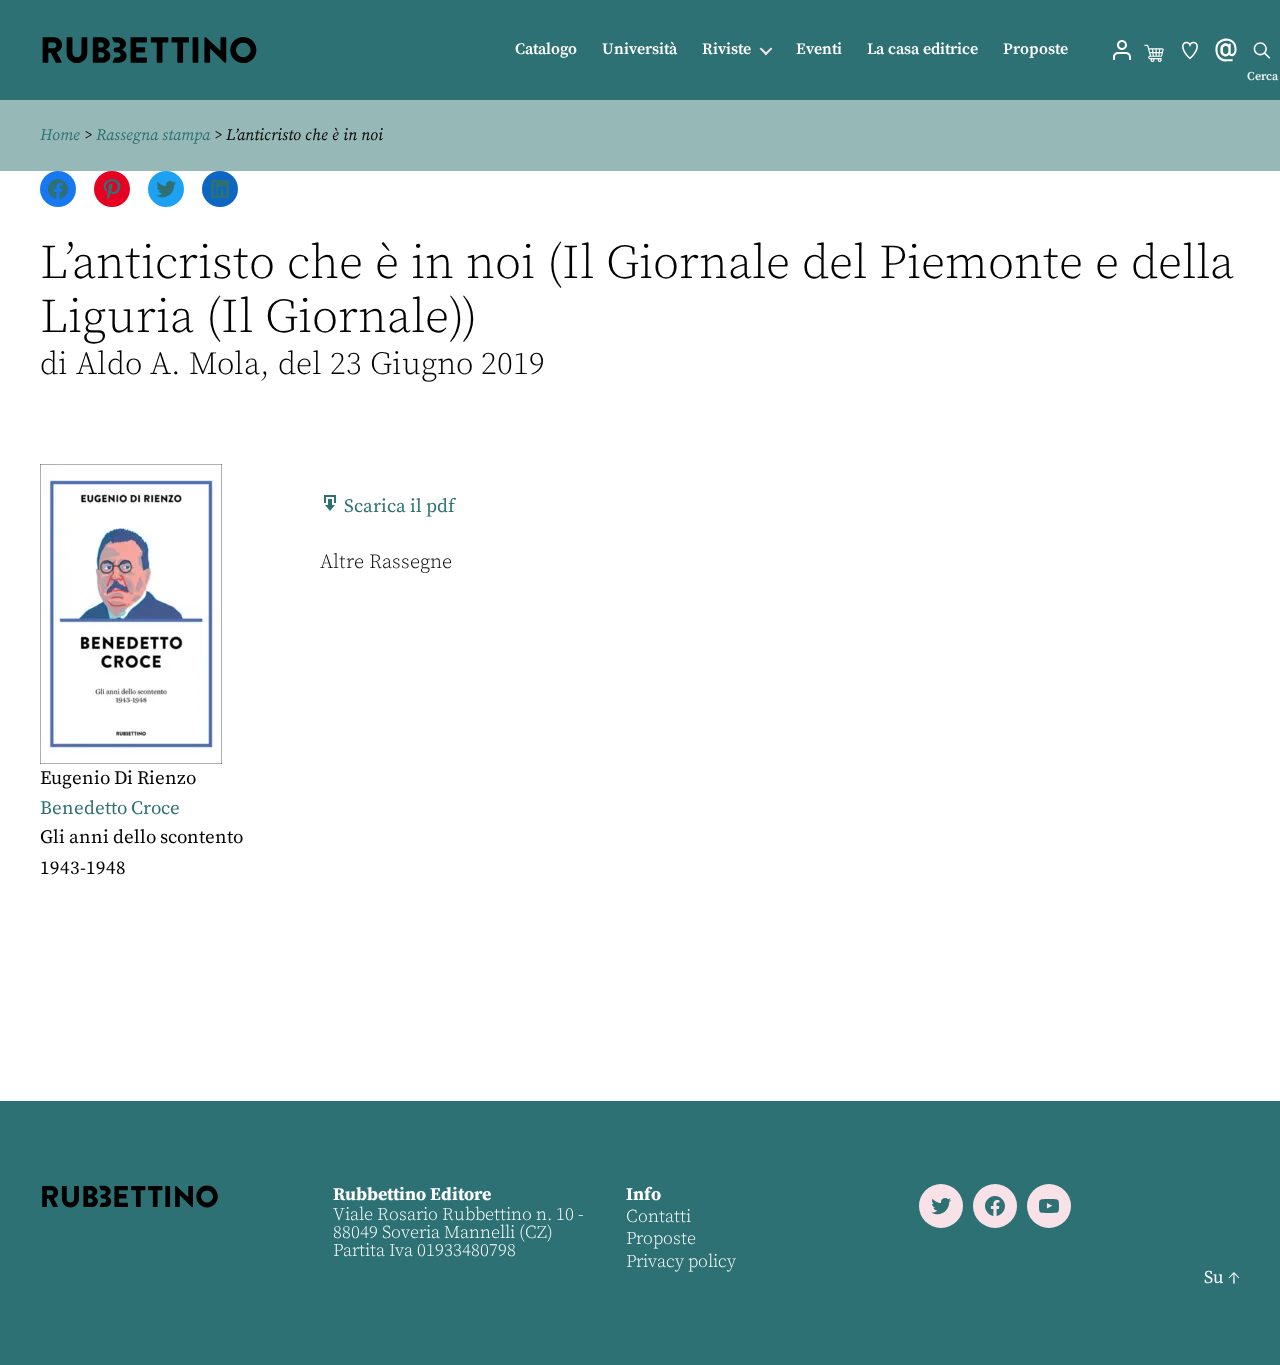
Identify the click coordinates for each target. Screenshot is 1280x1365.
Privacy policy (681, 1261)
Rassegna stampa (153, 135)
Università (639, 49)
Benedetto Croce (110, 808)
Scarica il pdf (397, 506)
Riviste (726, 49)
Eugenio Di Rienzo (118, 778)
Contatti (658, 1216)
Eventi (819, 49)
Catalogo (546, 49)
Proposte (1035, 49)
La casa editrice (922, 49)
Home (60, 135)
